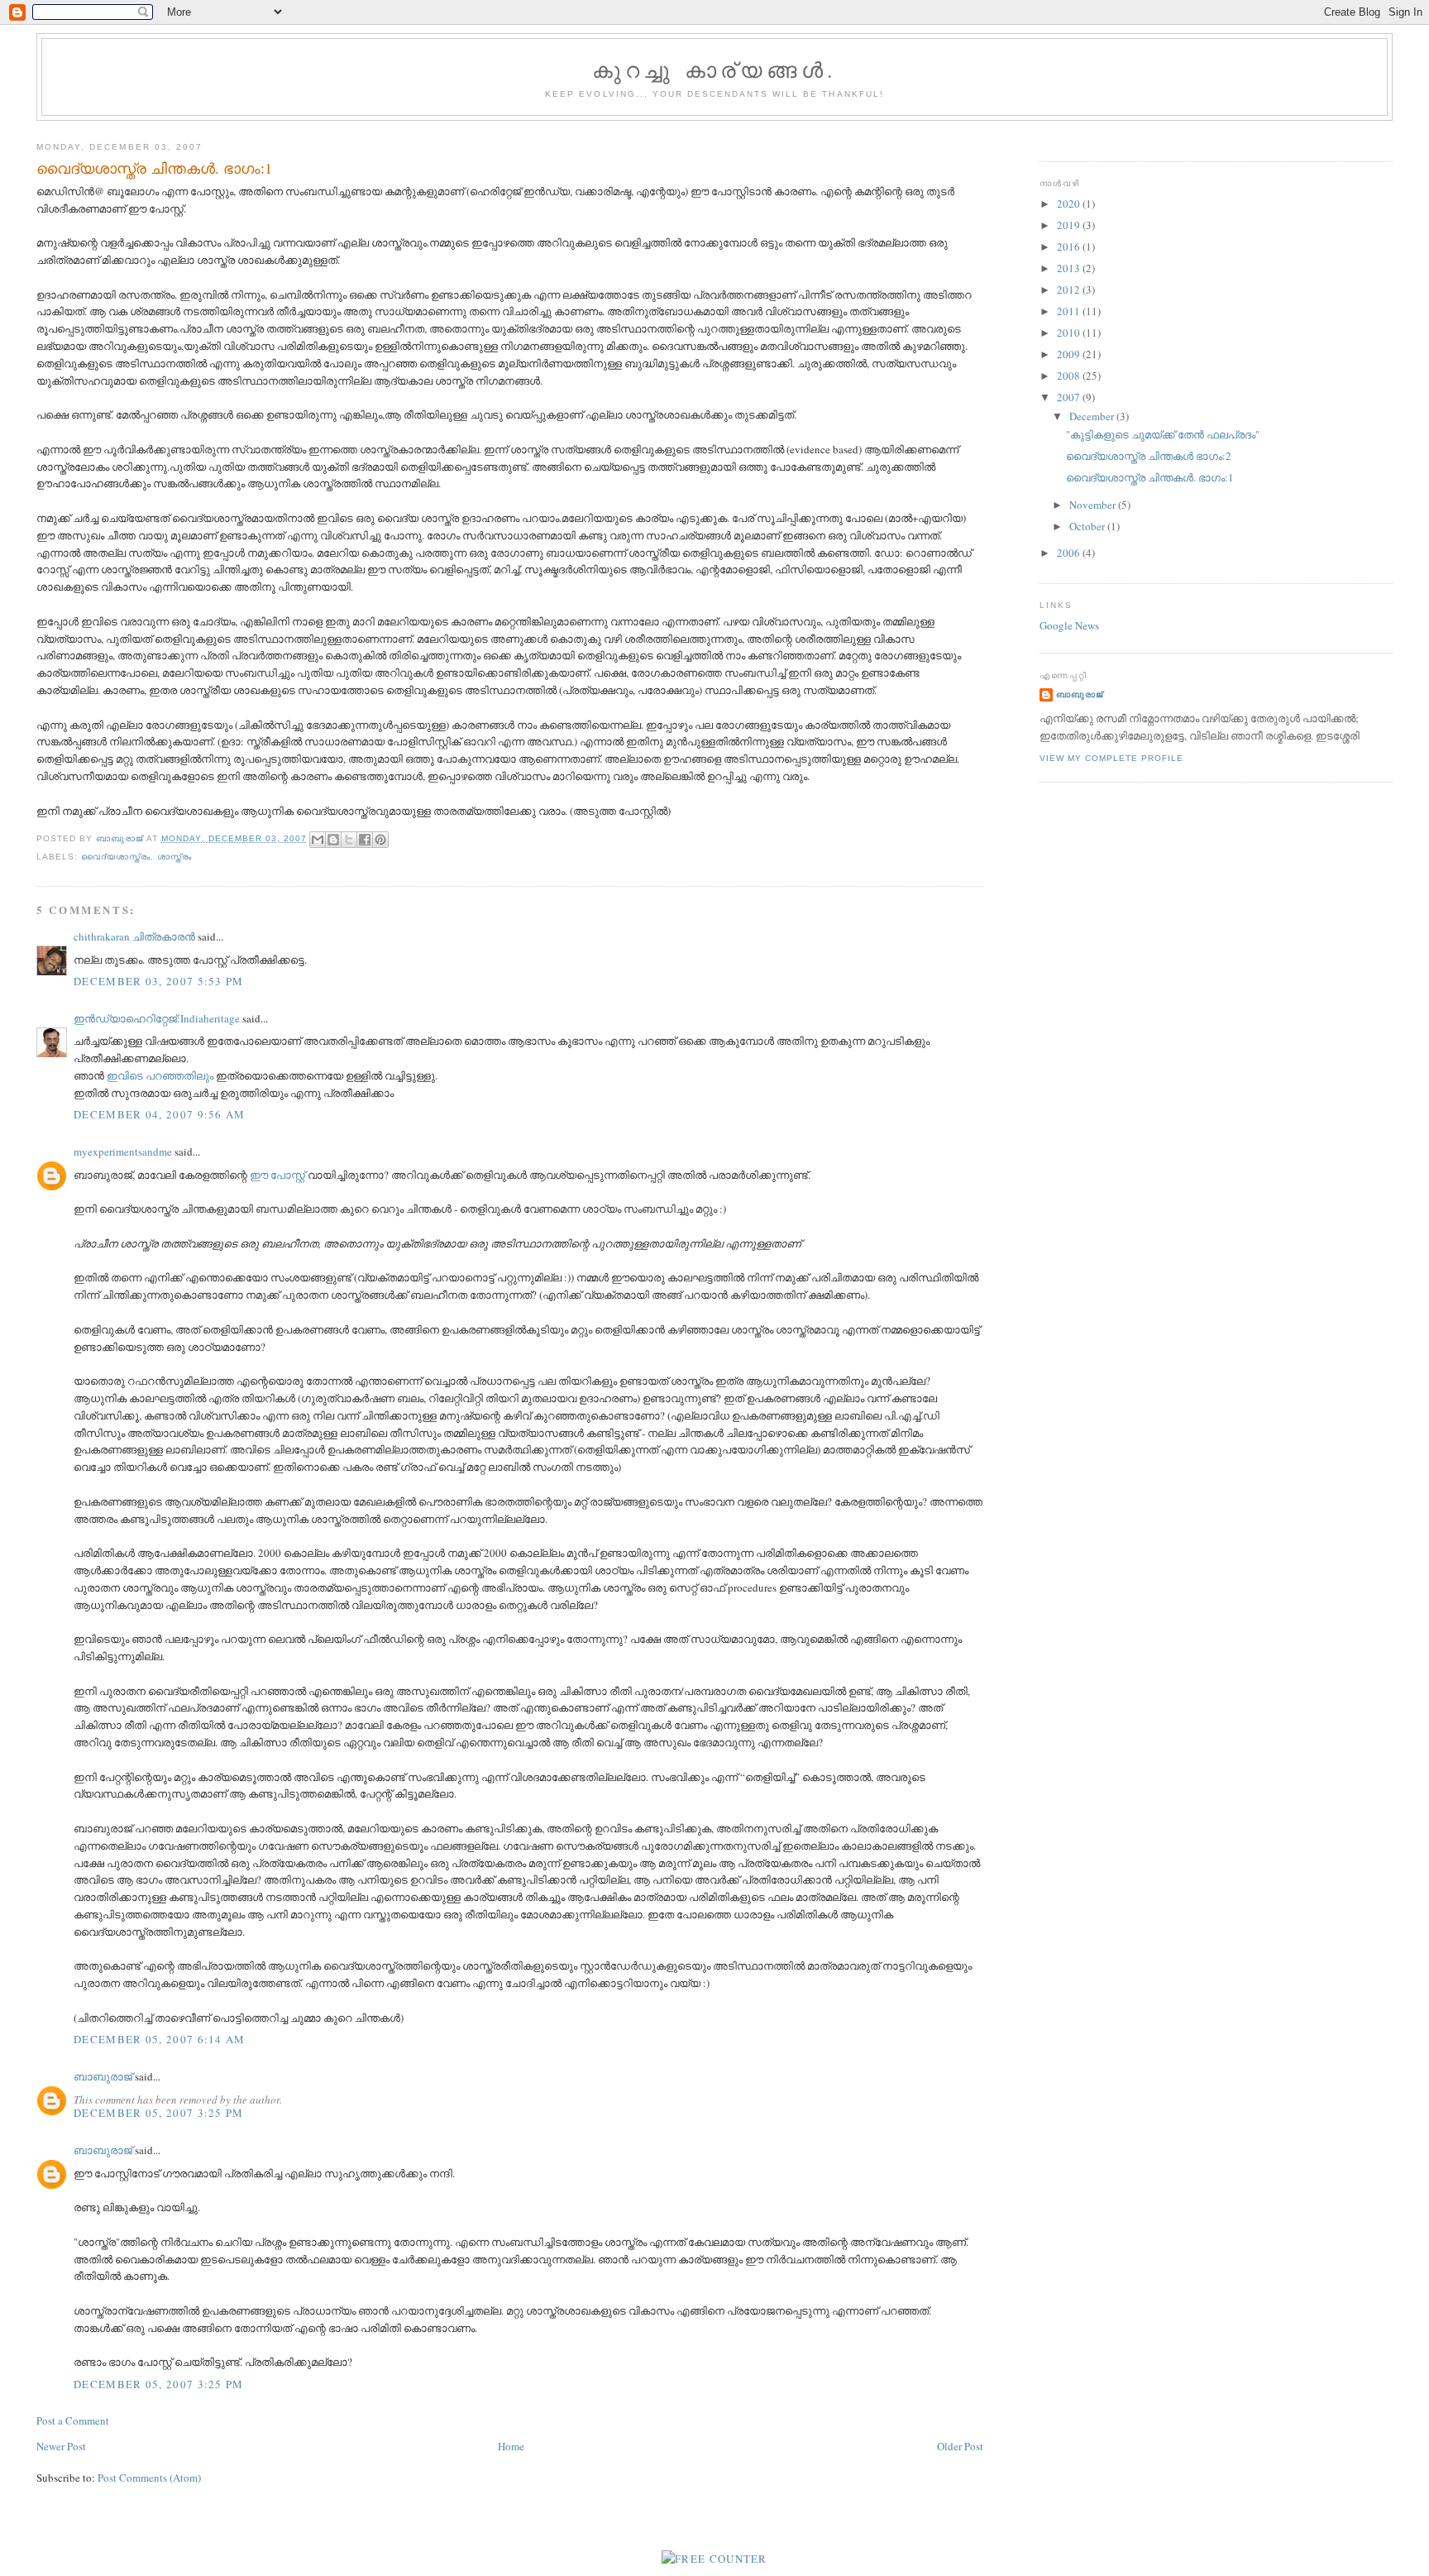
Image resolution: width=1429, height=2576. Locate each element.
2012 (1070, 290)
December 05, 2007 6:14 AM (160, 2039)
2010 (1070, 333)
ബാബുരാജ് (103, 2076)
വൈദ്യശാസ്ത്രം (116, 857)
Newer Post (61, 2446)
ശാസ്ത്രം (174, 857)
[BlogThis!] (333, 840)
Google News (1069, 625)
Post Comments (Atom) (149, 2478)
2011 (1070, 311)
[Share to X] (349, 840)
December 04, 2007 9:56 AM (160, 1114)
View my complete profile (1111, 758)
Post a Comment (73, 2420)
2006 (1070, 553)
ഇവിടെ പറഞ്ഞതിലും (160, 1075)
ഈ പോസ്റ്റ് (277, 1175)
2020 (1070, 203)
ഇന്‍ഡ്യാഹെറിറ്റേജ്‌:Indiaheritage (157, 1018)
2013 (1070, 268)
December (1093, 416)
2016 (1070, 247)
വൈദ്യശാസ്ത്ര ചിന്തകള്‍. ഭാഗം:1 (1150, 477)
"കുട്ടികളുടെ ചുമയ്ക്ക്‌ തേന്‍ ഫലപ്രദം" (1163, 434)
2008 (1070, 376)
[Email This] (318, 840)
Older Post (960, 2446)
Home (511, 2446)
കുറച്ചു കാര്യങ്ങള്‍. (714, 69)
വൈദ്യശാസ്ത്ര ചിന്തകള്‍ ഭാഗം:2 (1149, 456)
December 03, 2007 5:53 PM (159, 981)
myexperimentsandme (123, 1152)
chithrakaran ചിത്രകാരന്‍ (134, 936)
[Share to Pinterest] (380, 840)
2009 (1070, 354)
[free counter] (714, 2559)
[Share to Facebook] (365, 840)
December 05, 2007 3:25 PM (159, 2113)
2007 (1070, 397)
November (1094, 505)
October (1088, 526)
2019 (1070, 225)
